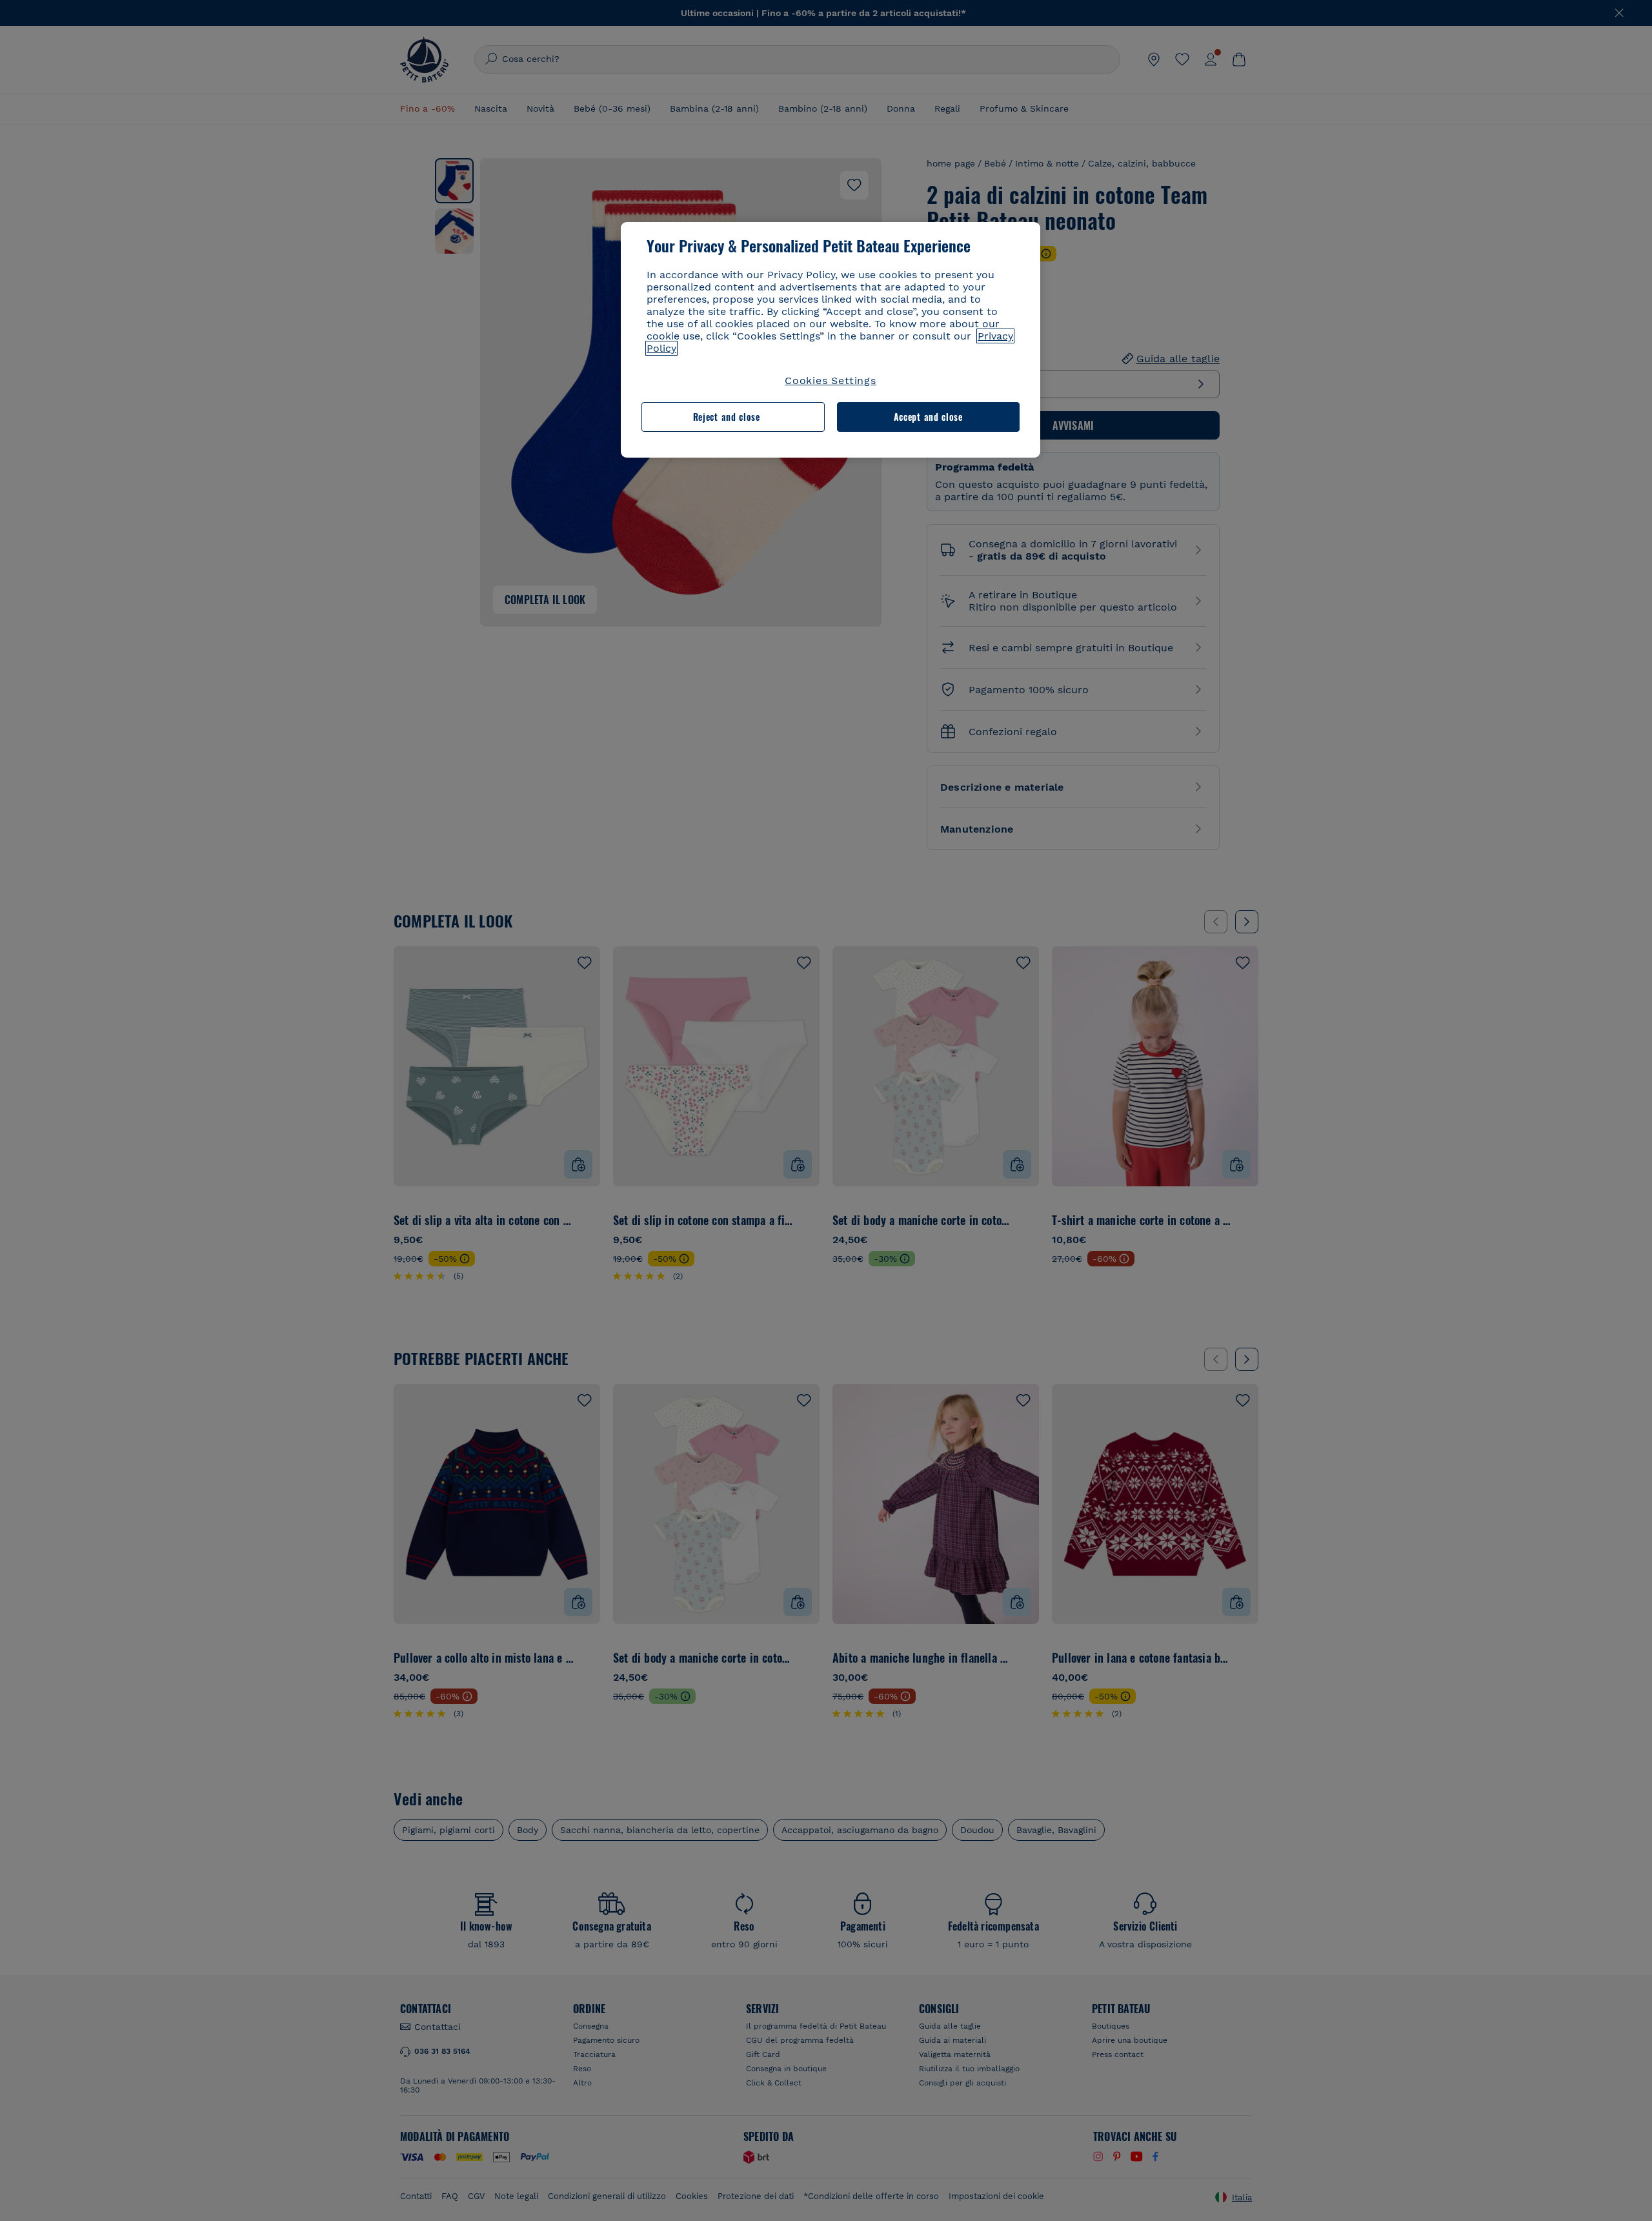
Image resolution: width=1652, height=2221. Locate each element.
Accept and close (928, 417)
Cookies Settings (831, 380)
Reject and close (727, 417)
